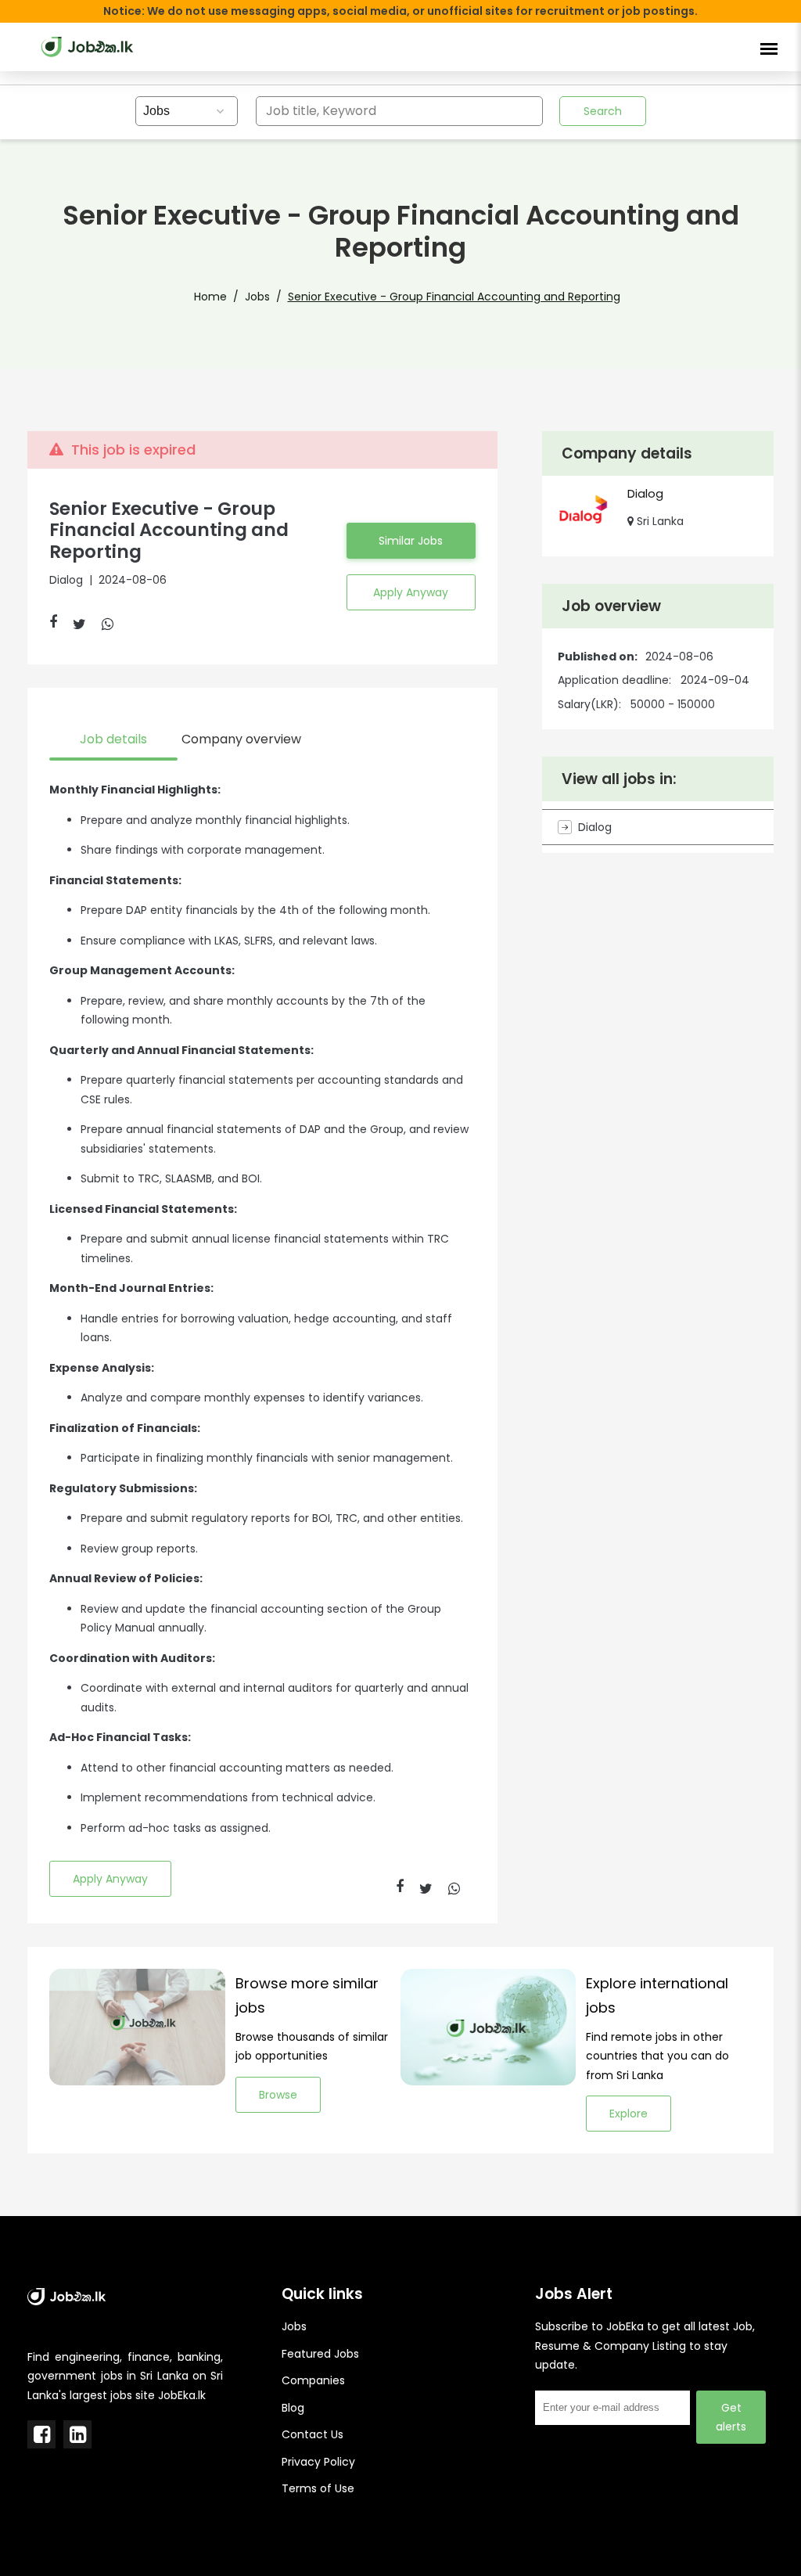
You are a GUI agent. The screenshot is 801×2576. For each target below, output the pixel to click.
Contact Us (312, 2434)
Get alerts (731, 2417)
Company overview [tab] (241, 739)
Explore (629, 2114)
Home (210, 297)
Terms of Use (318, 2488)
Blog (293, 2408)
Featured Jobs (320, 2354)
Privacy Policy (318, 2462)
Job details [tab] (113, 739)
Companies (313, 2380)
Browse (278, 2095)
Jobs (257, 297)
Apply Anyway (411, 592)
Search (603, 111)
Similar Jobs (411, 541)
